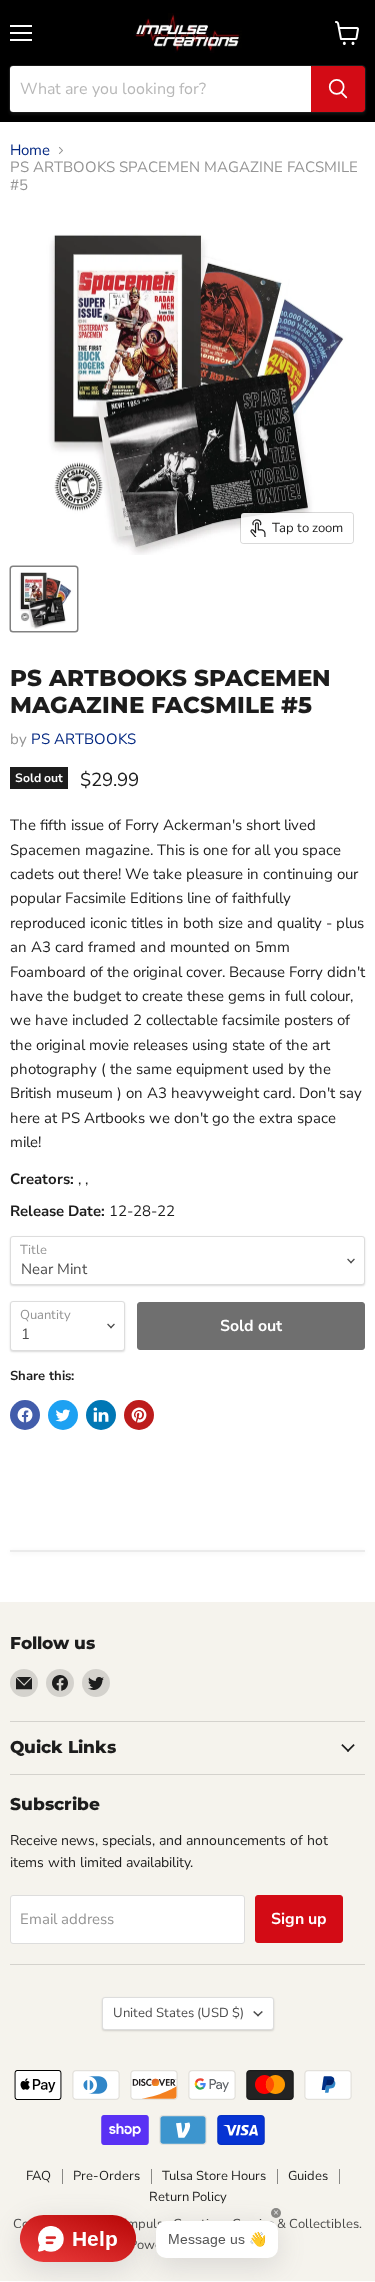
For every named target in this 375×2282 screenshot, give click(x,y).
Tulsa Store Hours (214, 2176)
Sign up (299, 1919)
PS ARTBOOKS (83, 739)
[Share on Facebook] (25, 1415)
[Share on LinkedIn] (101, 1415)
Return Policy (188, 2197)
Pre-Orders (106, 2176)
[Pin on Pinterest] (139, 1415)
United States (178, 2013)
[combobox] (160, 89)
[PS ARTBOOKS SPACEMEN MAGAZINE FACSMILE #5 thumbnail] (44, 599)
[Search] (338, 89)
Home (30, 150)
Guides (308, 2176)
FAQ (38, 2176)
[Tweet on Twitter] (63, 1415)
